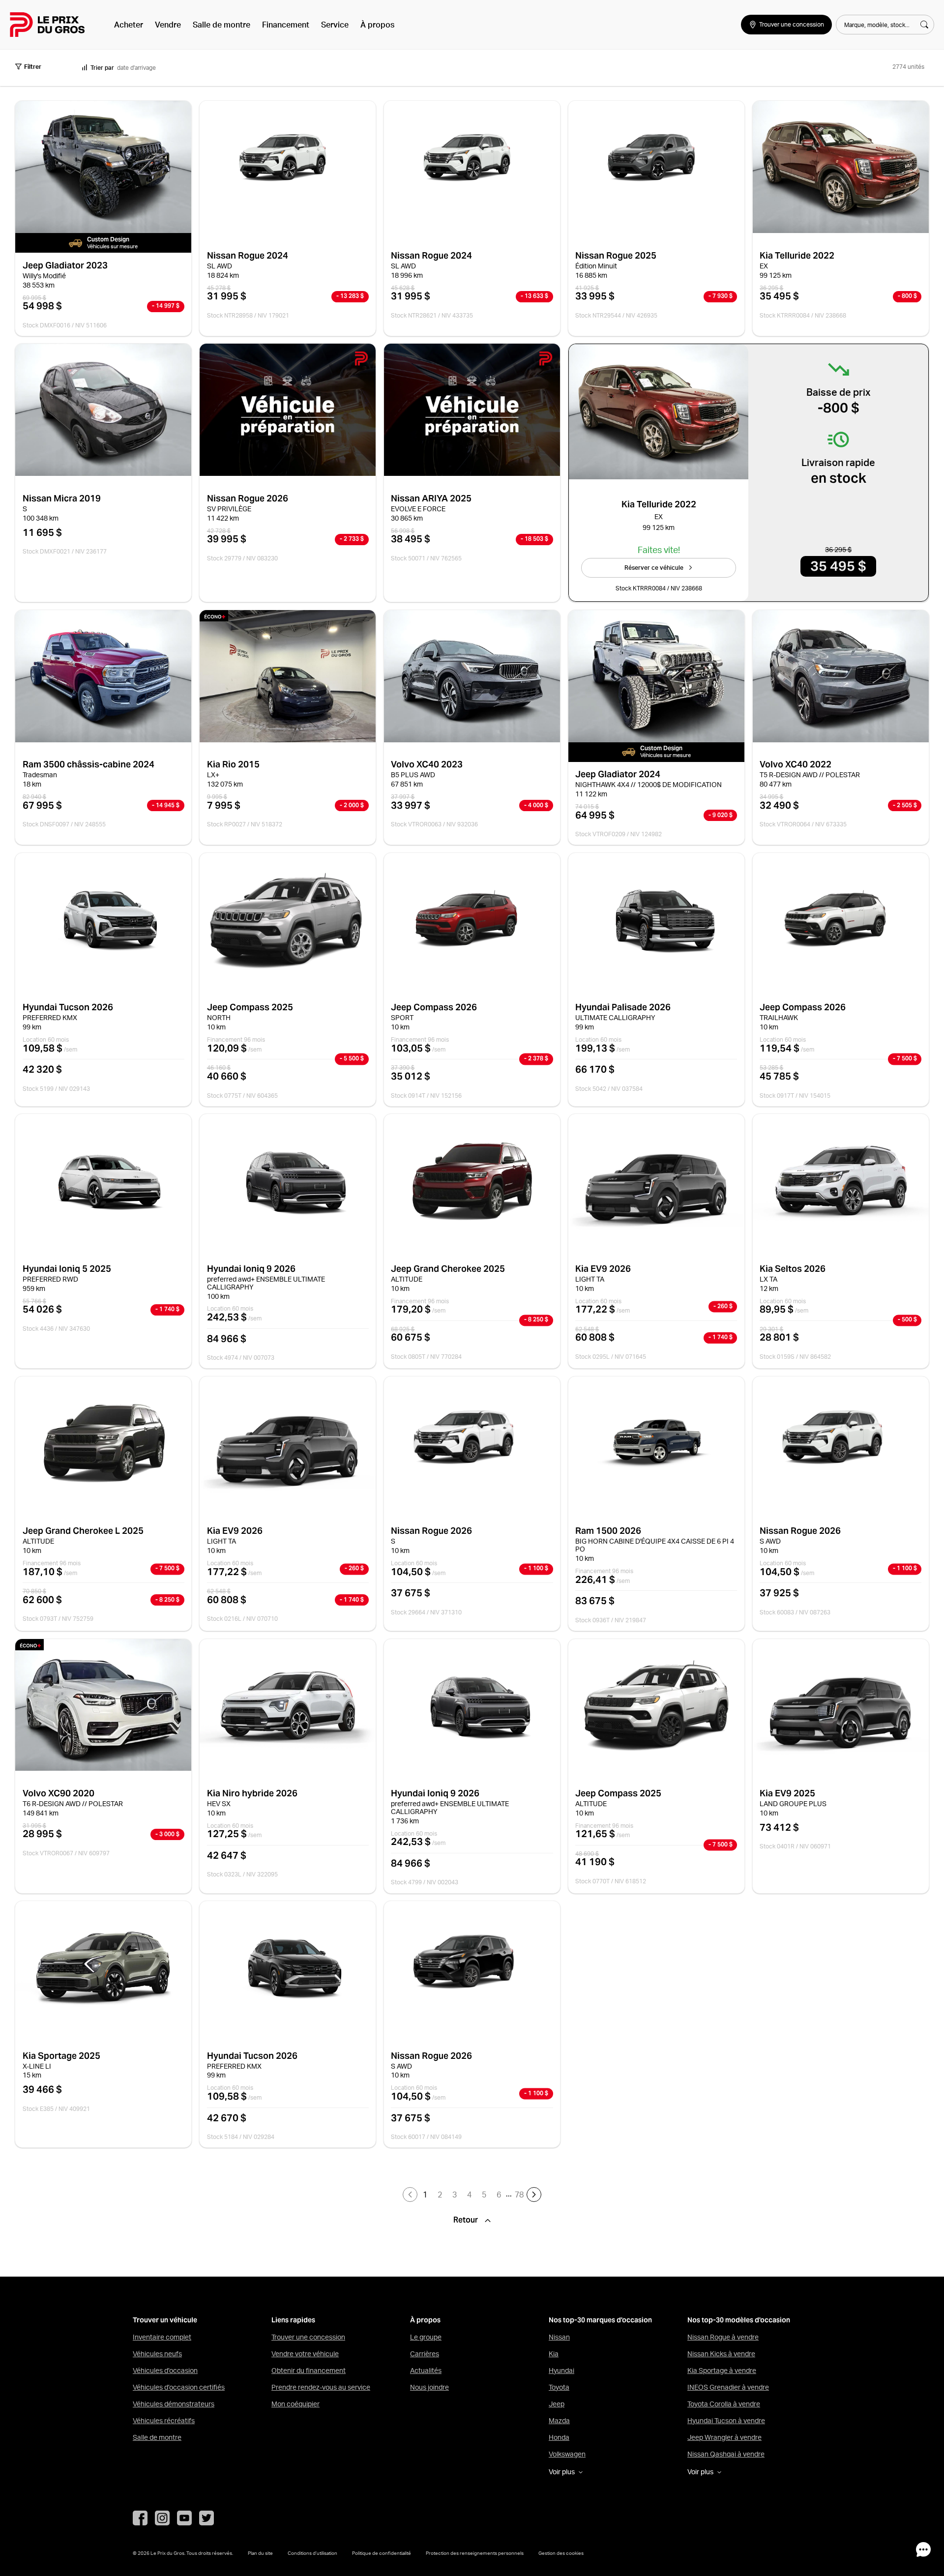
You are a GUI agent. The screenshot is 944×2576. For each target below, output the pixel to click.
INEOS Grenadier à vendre (728, 2387)
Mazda (559, 2421)
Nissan (559, 2337)
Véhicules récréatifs (164, 2421)
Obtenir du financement (309, 2371)
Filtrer (33, 67)
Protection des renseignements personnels (475, 2553)
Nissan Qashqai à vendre (726, 2454)
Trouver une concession (308, 2337)
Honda (559, 2437)
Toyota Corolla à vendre (724, 2404)
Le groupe (426, 2337)
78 (519, 2195)
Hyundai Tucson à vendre (726, 2421)
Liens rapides (293, 2320)
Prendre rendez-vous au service (321, 2387)
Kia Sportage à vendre (722, 2371)
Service (335, 25)
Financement (286, 25)
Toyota (559, 2387)
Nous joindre (429, 2387)
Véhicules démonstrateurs (174, 2404)
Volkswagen (567, 2454)
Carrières (425, 2354)
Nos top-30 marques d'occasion (600, 2320)
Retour (467, 2220)
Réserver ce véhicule (654, 568)
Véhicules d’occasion (165, 2371)
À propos (377, 25)
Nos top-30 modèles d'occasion (739, 2320)
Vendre (168, 25)
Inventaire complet (162, 2337)
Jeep (557, 2404)
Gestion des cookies (561, 2553)
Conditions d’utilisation (312, 2553)
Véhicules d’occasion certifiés (179, 2387)
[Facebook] (140, 2518)
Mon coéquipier (295, 2404)
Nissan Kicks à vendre (721, 2354)
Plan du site (260, 2553)
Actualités (426, 2371)
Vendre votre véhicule (305, 2354)
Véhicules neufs (157, 2354)
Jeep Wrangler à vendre (724, 2437)
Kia (554, 2354)
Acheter (129, 25)
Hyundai (561, 2371)
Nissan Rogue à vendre (723, 2337)
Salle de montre (221, 25)
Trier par (102, 68)
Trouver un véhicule (165, 2320)
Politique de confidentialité (382, 2553)
